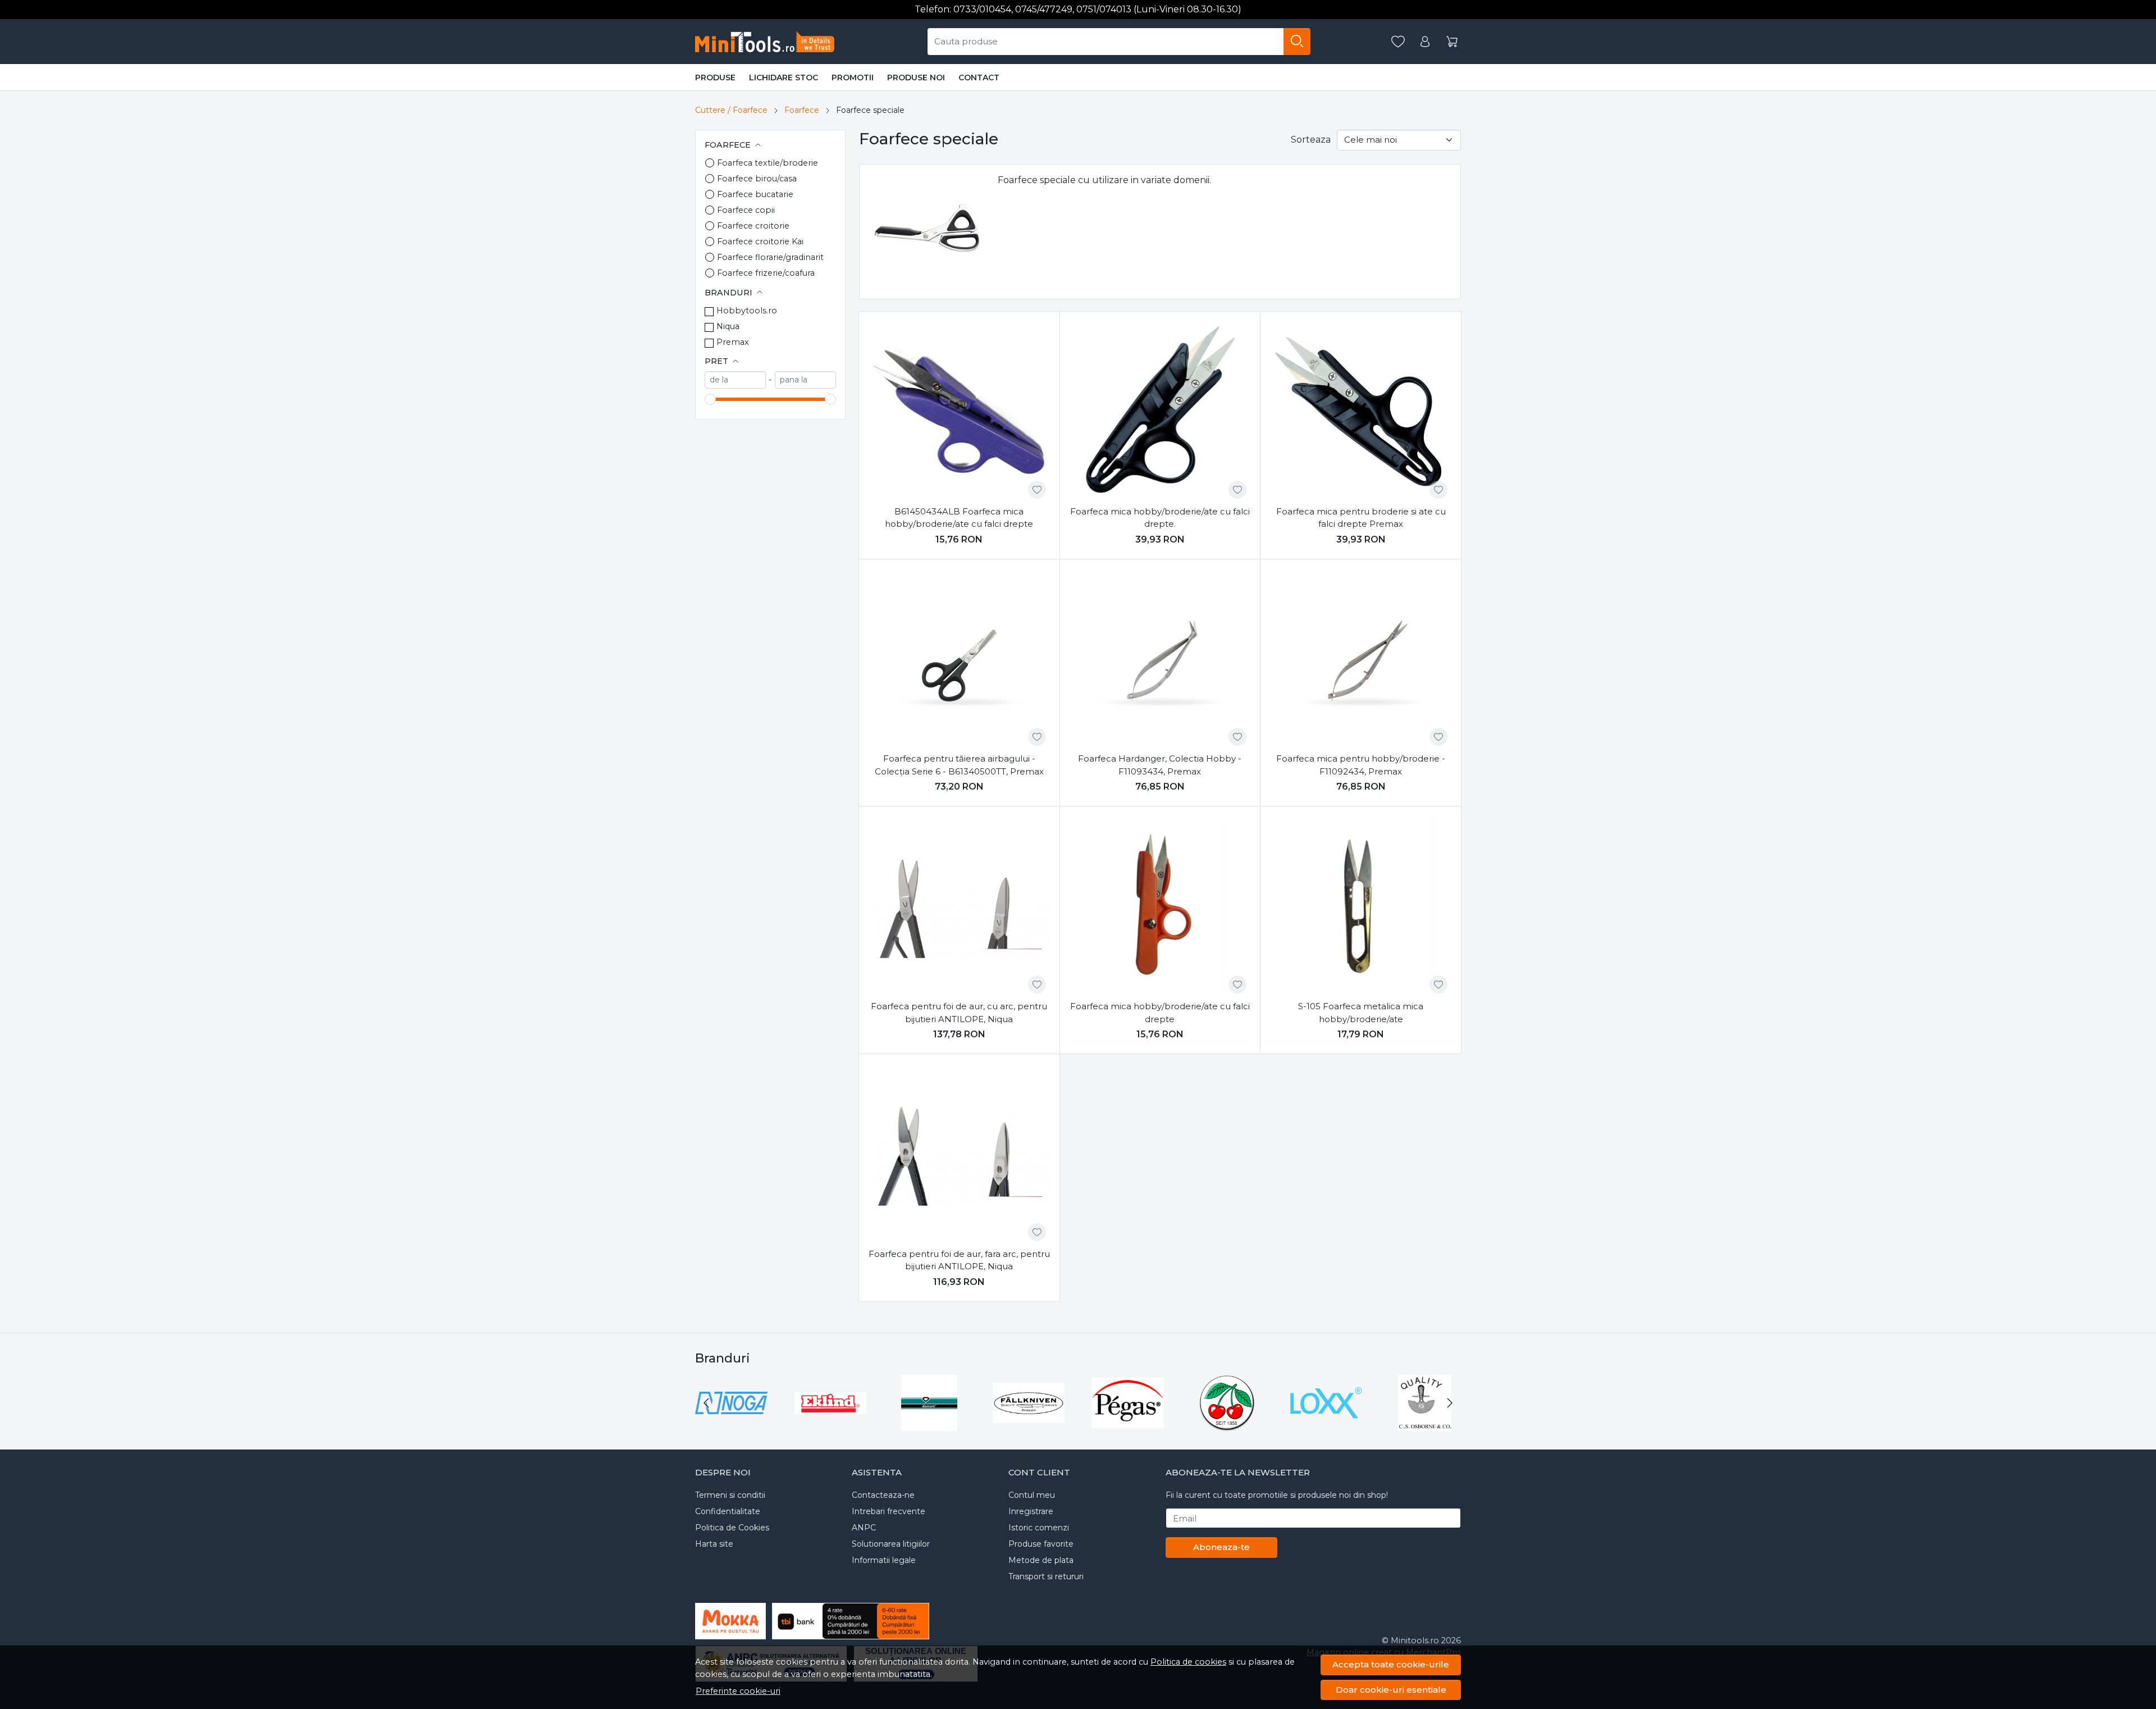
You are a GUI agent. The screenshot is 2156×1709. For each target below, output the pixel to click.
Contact (979, 78)
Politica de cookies (1188, 1662)
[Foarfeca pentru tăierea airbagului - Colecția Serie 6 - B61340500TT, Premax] (959, 660)
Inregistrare (1031, 1511)
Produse (715, 78)
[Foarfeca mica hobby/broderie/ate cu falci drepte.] (1160, 412)
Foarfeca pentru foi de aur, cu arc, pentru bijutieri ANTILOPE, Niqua (959, 1013)
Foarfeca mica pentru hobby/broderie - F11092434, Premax (1361, 765)
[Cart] (1452, 42)
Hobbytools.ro (747, 311)
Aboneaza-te (1221, 1547)
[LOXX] (1326, 1424)
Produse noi (916, 78)
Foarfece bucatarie (755, 194)
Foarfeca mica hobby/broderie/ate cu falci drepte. (1160, 518)
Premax (733, 342)
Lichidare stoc (784, 78)
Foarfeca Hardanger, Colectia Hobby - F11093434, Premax (1160, 765)
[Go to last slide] (706, 1403)
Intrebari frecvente (889, 1511)
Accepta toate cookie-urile (1391, 1664)
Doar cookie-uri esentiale (1391, 1690)
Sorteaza (1311, 140)
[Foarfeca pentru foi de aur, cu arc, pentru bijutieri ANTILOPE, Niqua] (959, 907)
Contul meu (1032, 1495)
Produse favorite (1041, 1544)
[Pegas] (1128, 1424)
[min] (735, 380)
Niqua (728, 326)
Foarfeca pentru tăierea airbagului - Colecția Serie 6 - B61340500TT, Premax (959, 765)
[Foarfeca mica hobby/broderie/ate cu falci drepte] (1160, 907)
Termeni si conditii (730, 1495)
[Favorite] (1398, 42)
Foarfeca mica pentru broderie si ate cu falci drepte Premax (1361, 518)
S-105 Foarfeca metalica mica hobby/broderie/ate (1361, 1013)
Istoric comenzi (1039, 1528)
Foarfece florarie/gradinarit (770, 257)
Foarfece (802, 110)
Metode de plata (1041, 1560)
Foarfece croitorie (753, 226)
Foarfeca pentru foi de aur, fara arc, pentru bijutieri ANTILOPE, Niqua (959, 1260)
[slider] (710, 399)
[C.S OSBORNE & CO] (1425, 1424)
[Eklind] (831, 1424)
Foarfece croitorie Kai (760, 241)
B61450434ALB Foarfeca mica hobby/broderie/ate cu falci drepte (959, 518)
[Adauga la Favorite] (1037, 490)
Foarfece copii (746, 210)
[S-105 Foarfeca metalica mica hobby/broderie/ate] (1361, 907)
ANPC (864, 1528)
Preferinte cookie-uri (738, 1691)
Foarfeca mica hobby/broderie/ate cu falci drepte (1160, 1013)
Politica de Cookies (732, 1528)
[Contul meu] (1425, 42)
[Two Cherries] (1227, 1424)
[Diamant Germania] (929, 1424)
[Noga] (731, 1424)
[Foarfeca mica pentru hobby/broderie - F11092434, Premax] (1361, 660)
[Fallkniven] (1029, 1424)
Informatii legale (884, 1560)
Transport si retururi (1046, 1576)
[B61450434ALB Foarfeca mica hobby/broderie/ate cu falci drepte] (959, 412)
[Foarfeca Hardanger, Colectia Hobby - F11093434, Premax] (1160, 660)
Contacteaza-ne (883, 1495)
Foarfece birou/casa (757, 179)
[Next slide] (1450, 1403)
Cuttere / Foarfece (731, 110)
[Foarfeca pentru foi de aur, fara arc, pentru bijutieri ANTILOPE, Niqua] (959, 1154)
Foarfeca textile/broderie (768, 163)
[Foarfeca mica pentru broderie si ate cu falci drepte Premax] (1361, 412)
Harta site (714, 1544)
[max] (805, 380)
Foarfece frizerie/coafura (766, 273)
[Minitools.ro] (769, 42)
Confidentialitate (728, 1511)
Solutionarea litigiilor (891, 1544)
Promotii (853, 78)
